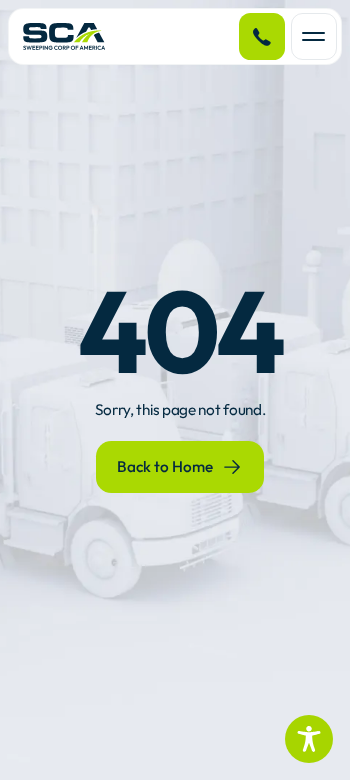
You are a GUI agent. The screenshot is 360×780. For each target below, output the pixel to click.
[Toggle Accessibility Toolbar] (309, 739)
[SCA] (64, 36)
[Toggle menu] (314, 36)
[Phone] (262, 36)
